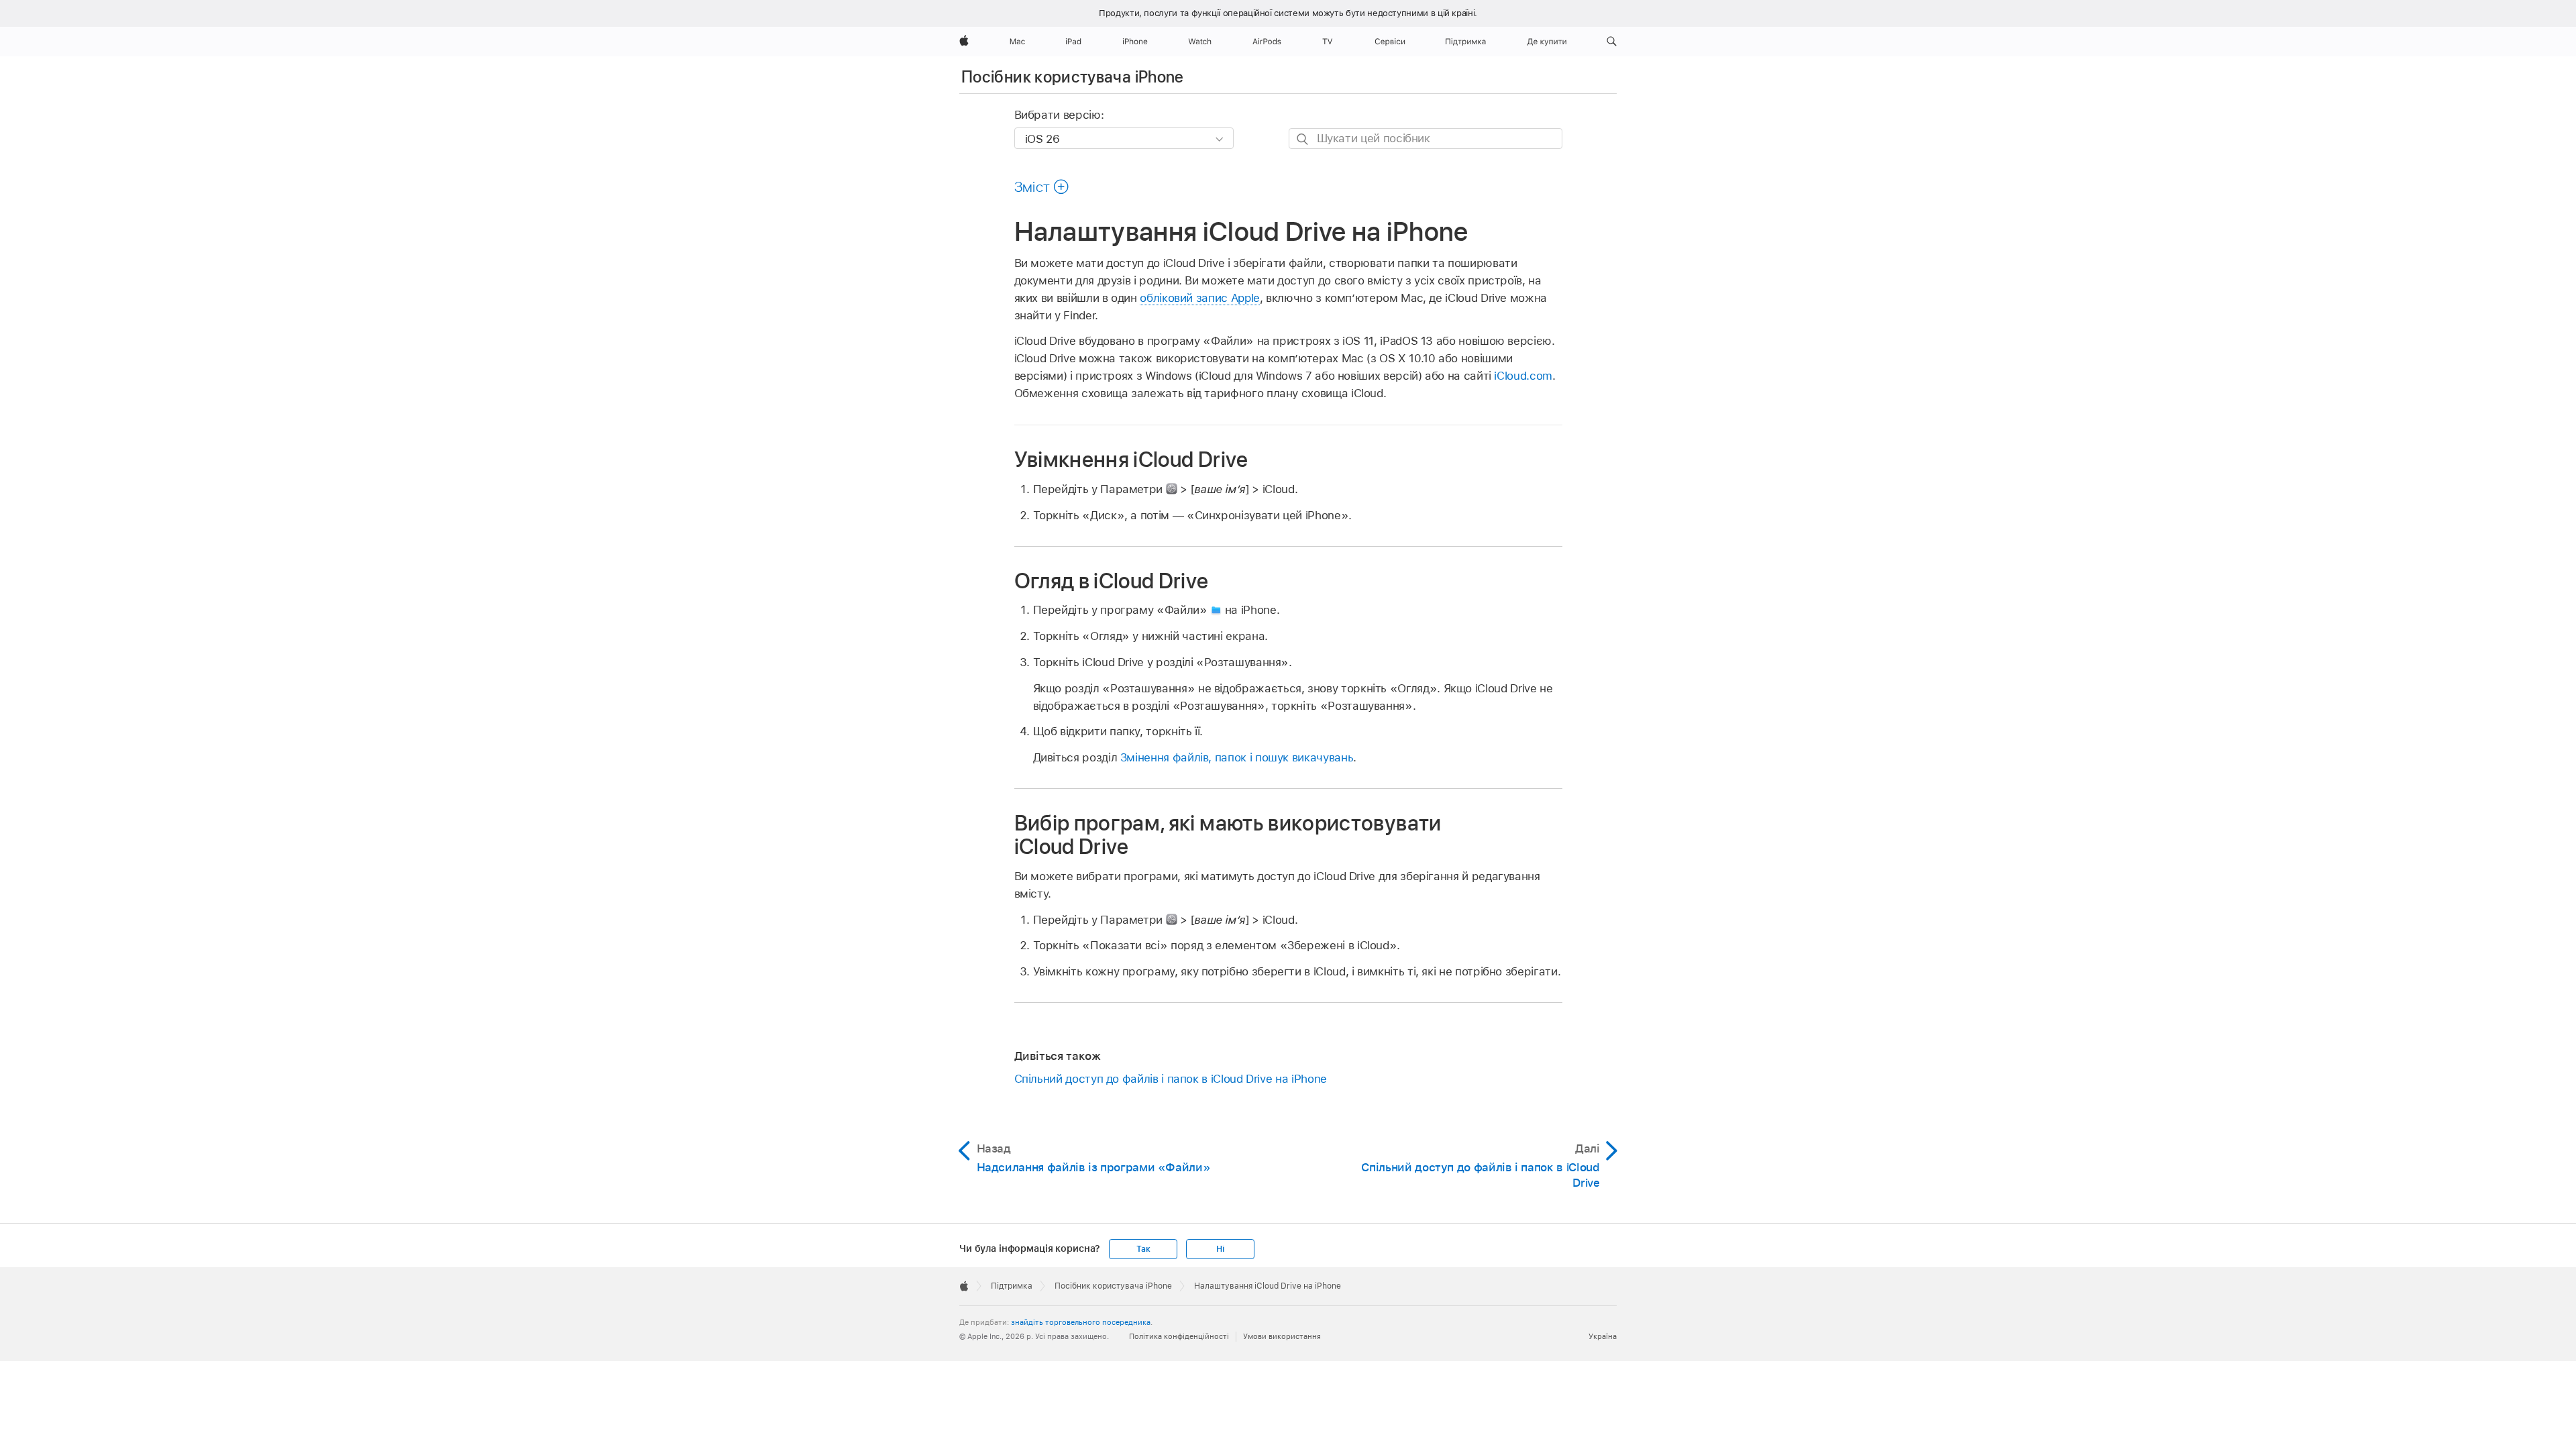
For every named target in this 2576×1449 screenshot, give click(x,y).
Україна (1603, 1336)
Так (1143, 1249)
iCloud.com (1523, 376)
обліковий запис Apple (1200, 298)
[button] (1612, 42)
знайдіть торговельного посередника (1081, 1322)
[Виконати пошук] (1303, 139)
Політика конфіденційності (1179, 1336)
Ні (1220, 1249)
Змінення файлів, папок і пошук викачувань (1237, 757)
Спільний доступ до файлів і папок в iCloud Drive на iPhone (1171, 1079)
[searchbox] (1426, 139)
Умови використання (1282, 1336)
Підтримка (1012, 1286)
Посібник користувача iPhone (1073, 77)
